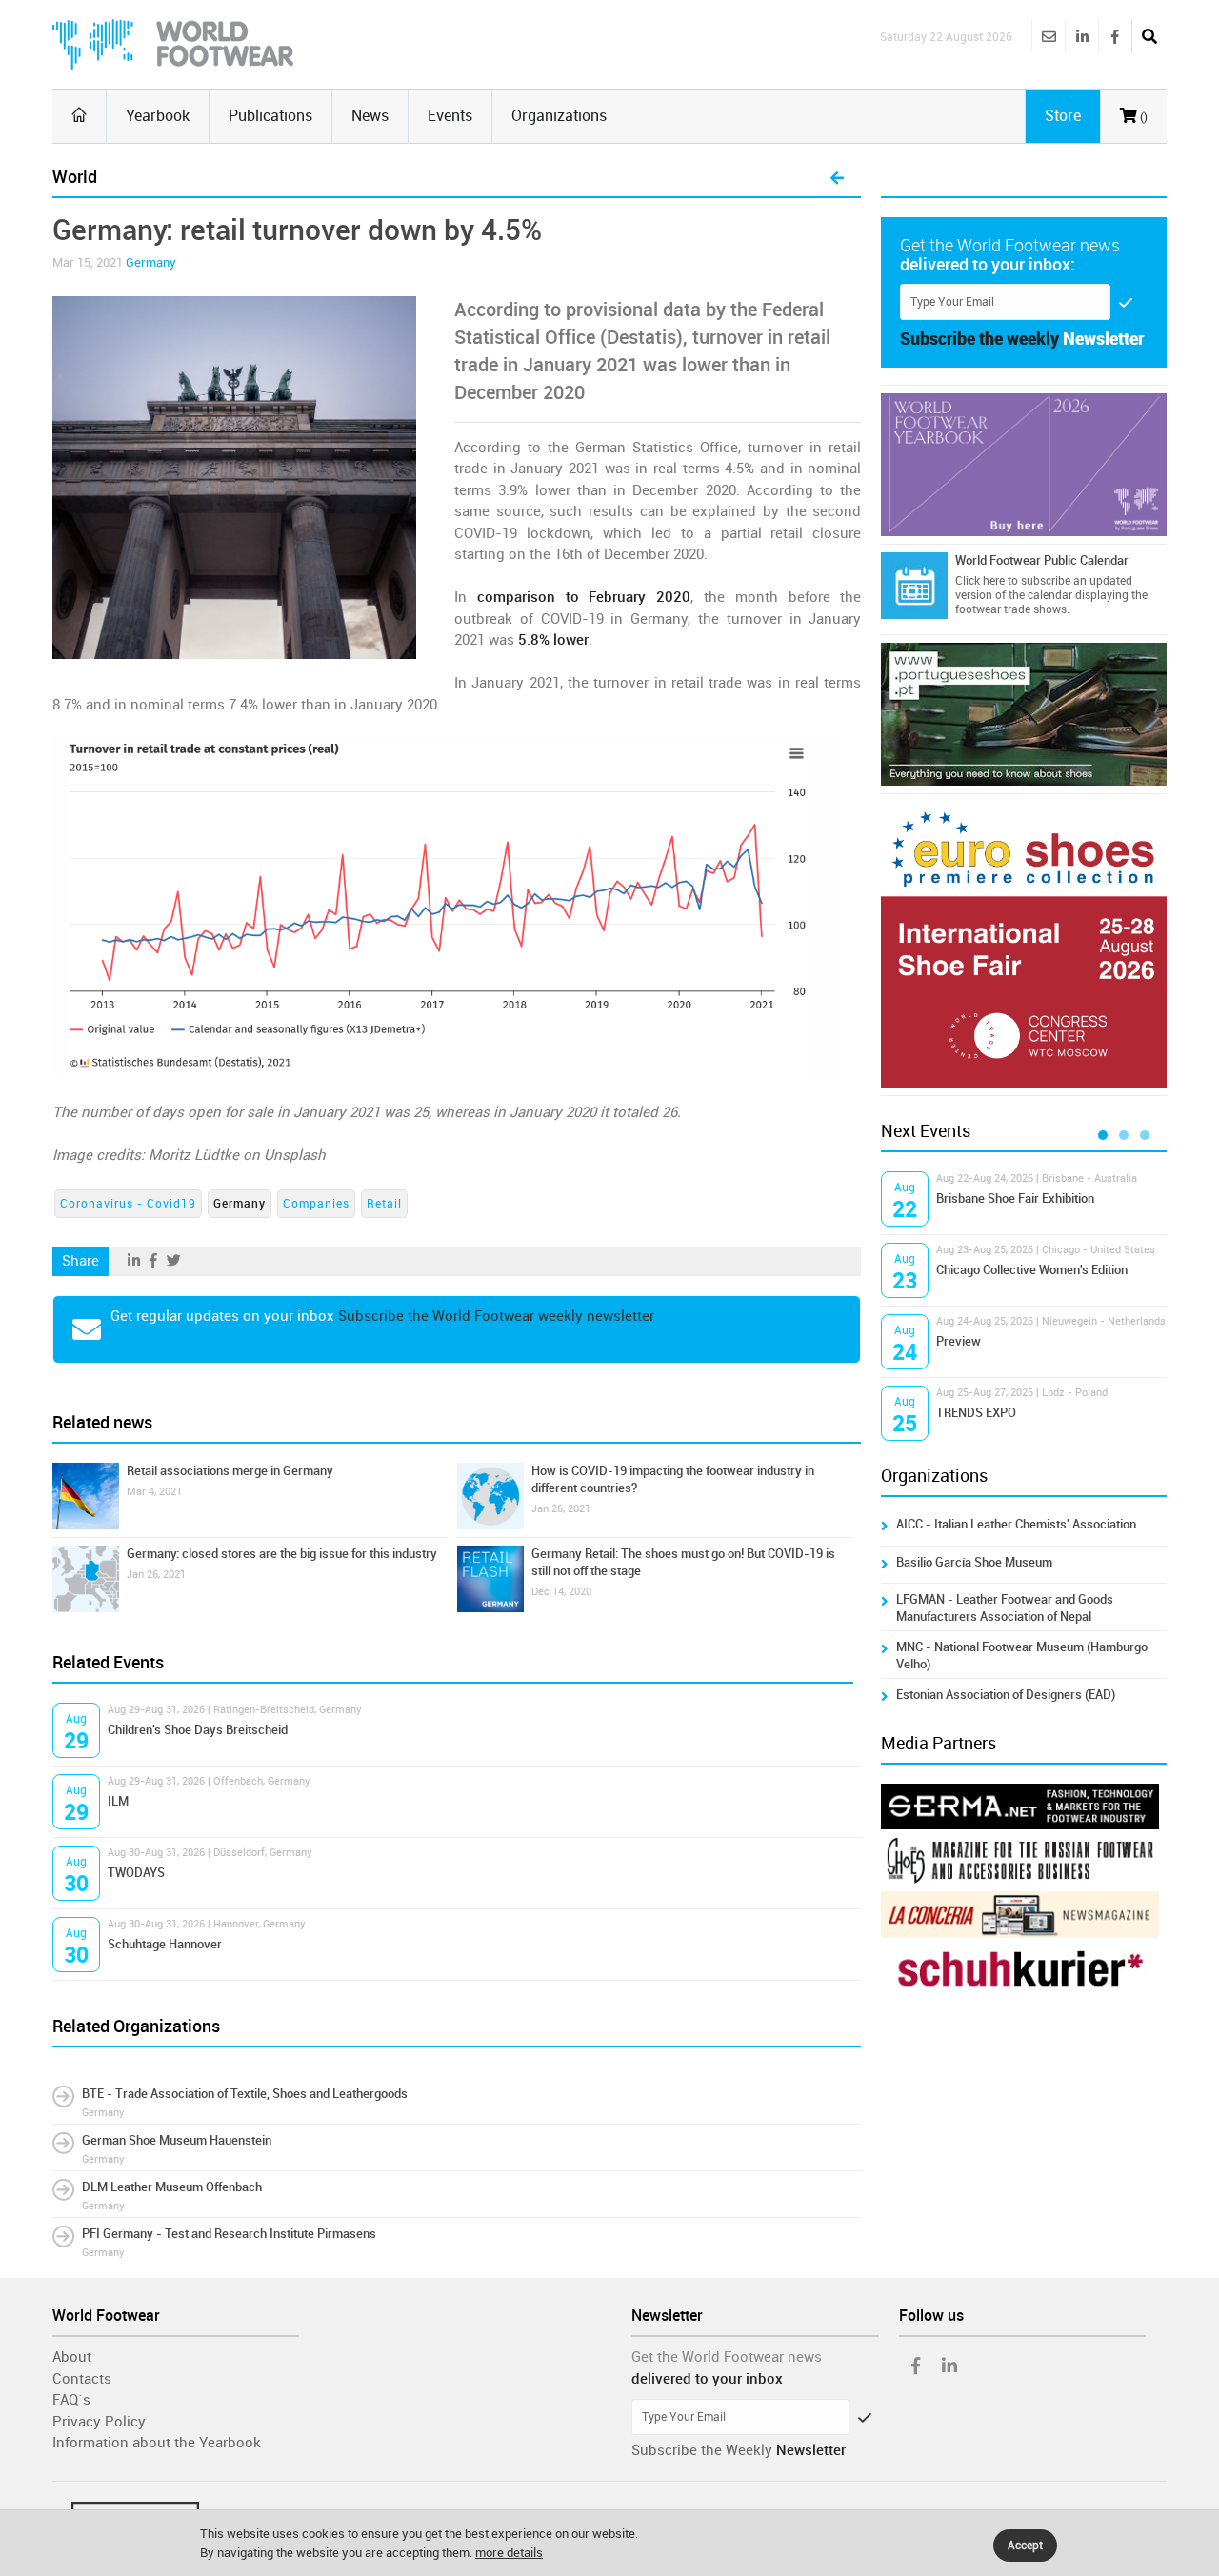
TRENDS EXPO (976, 1413)
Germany (151, 262)
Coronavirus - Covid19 (128, 1204)
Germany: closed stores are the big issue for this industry (282, 1554)
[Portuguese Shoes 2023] (1024, 714)
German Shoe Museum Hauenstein (177, 2140)
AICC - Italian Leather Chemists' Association (1016, 1524)
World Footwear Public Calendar (1042, 560)
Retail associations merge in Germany (230, 1471)
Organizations (559, 116)
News (370, 116)
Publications (270, 116)
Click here (980, 581)
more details (509, 2553)
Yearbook (158, 116)
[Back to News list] (837, 179)
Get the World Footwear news (727, 2357)
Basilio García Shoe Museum (974, 1562)
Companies (316, 1204)
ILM (118, 1801)
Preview (959, 1341)
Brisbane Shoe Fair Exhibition (1015, 1198)
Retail (384, 1204)
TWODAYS (136, 1873)
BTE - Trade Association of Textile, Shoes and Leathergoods (245, 2094)
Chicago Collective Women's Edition (1032, 1270)
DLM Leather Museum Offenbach (172, 2187)
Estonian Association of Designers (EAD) (1006, 1695)
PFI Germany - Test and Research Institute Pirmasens (229, 2234)
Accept (1025, 2546)
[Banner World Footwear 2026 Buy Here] (1024, 465)
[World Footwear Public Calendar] (914, 586)
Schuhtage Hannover (165, 1944)
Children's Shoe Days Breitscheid (198, 1730)
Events (450, 116)
